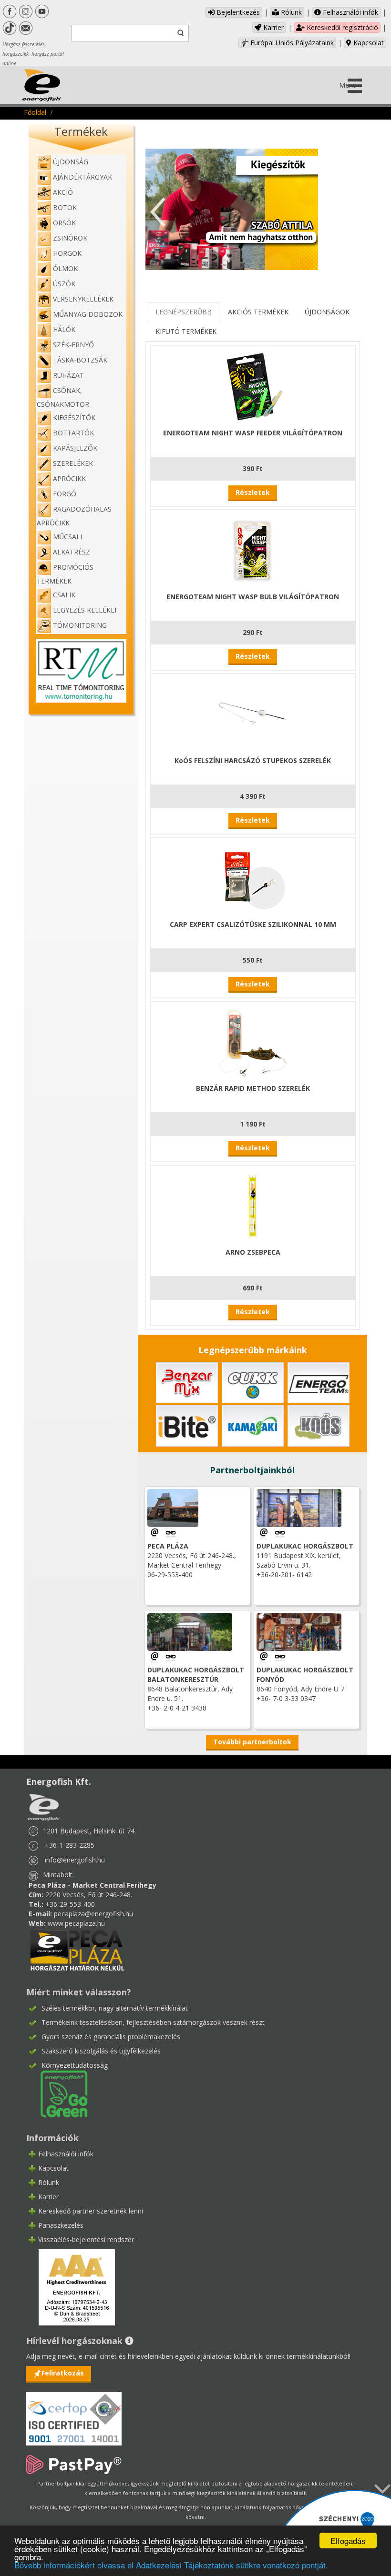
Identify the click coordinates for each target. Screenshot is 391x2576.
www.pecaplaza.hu (76, 1923)
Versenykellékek (83, 299)
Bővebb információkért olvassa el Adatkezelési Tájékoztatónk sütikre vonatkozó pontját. (171, 2565)
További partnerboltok (252, 1742)
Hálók (64, 329)
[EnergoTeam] (319, 1382)
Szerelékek (73, 463)
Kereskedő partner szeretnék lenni (91, 2211)
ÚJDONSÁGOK (327, 312)
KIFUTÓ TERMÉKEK (186, 331)
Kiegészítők (74, 418)
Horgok (67, 253)
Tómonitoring (80, 625)
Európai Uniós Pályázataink (291, 43)
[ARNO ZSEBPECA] (253, 1205)
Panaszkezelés (61, 2225)
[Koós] (319, 1425)
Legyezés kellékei (85, 610)
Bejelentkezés (237, 12)
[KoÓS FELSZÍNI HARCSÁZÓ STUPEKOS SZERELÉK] (253, 713)
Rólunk (290, 12)
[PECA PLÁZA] (171, 1534)
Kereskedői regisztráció (341, 27)
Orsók (64, 223)
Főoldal (35, 112)
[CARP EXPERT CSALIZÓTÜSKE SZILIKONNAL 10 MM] (253, 877)
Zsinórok (70, 238)
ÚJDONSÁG (71, 162)
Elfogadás (348, 2541)
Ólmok (65, 268)
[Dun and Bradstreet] (71, 2286)
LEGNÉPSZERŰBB (184, 312)
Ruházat (68, 375)
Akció (63, 192)
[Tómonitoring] (81, 670)
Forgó (65, 494)
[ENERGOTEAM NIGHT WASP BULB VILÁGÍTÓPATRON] (253, 549)
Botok (65, 207)
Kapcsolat (368, 43)
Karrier (273, 27)
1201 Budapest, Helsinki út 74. (89, 1831)
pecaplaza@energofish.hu (93, 1914)
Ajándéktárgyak (82, 177)
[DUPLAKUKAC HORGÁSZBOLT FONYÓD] (280, 1657)
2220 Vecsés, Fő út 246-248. (89, 1895)
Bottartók (73, 433)
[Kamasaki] (253, 1425)
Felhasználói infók (350, 12)
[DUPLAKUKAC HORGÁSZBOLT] (280, 1534)
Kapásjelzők (75, 448)
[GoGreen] (58, 2093)
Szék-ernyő (73, 345)
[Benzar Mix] (187, 1382)
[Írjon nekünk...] (155, 1534)
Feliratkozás (63, 2373)
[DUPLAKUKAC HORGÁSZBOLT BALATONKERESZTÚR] (171, 1657)
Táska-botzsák (80, 360)
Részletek (253, 492)
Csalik (64, 595)
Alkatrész (72, 552)
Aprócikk (69, 478)
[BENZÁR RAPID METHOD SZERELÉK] (253, 1041)
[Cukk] (253, 1382)
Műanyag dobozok (88, 314)
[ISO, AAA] (74, 2413)
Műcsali (67, 537)
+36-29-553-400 (70, 1904)
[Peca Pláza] (77, 1949)
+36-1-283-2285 (70, 1845)
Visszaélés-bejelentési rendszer (86, 2239)
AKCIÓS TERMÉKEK (258, 312)
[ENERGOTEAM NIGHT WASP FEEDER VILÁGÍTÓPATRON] (253, 386)
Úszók (64, 284)
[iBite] (187, 1425)
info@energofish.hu (75, 1860)
